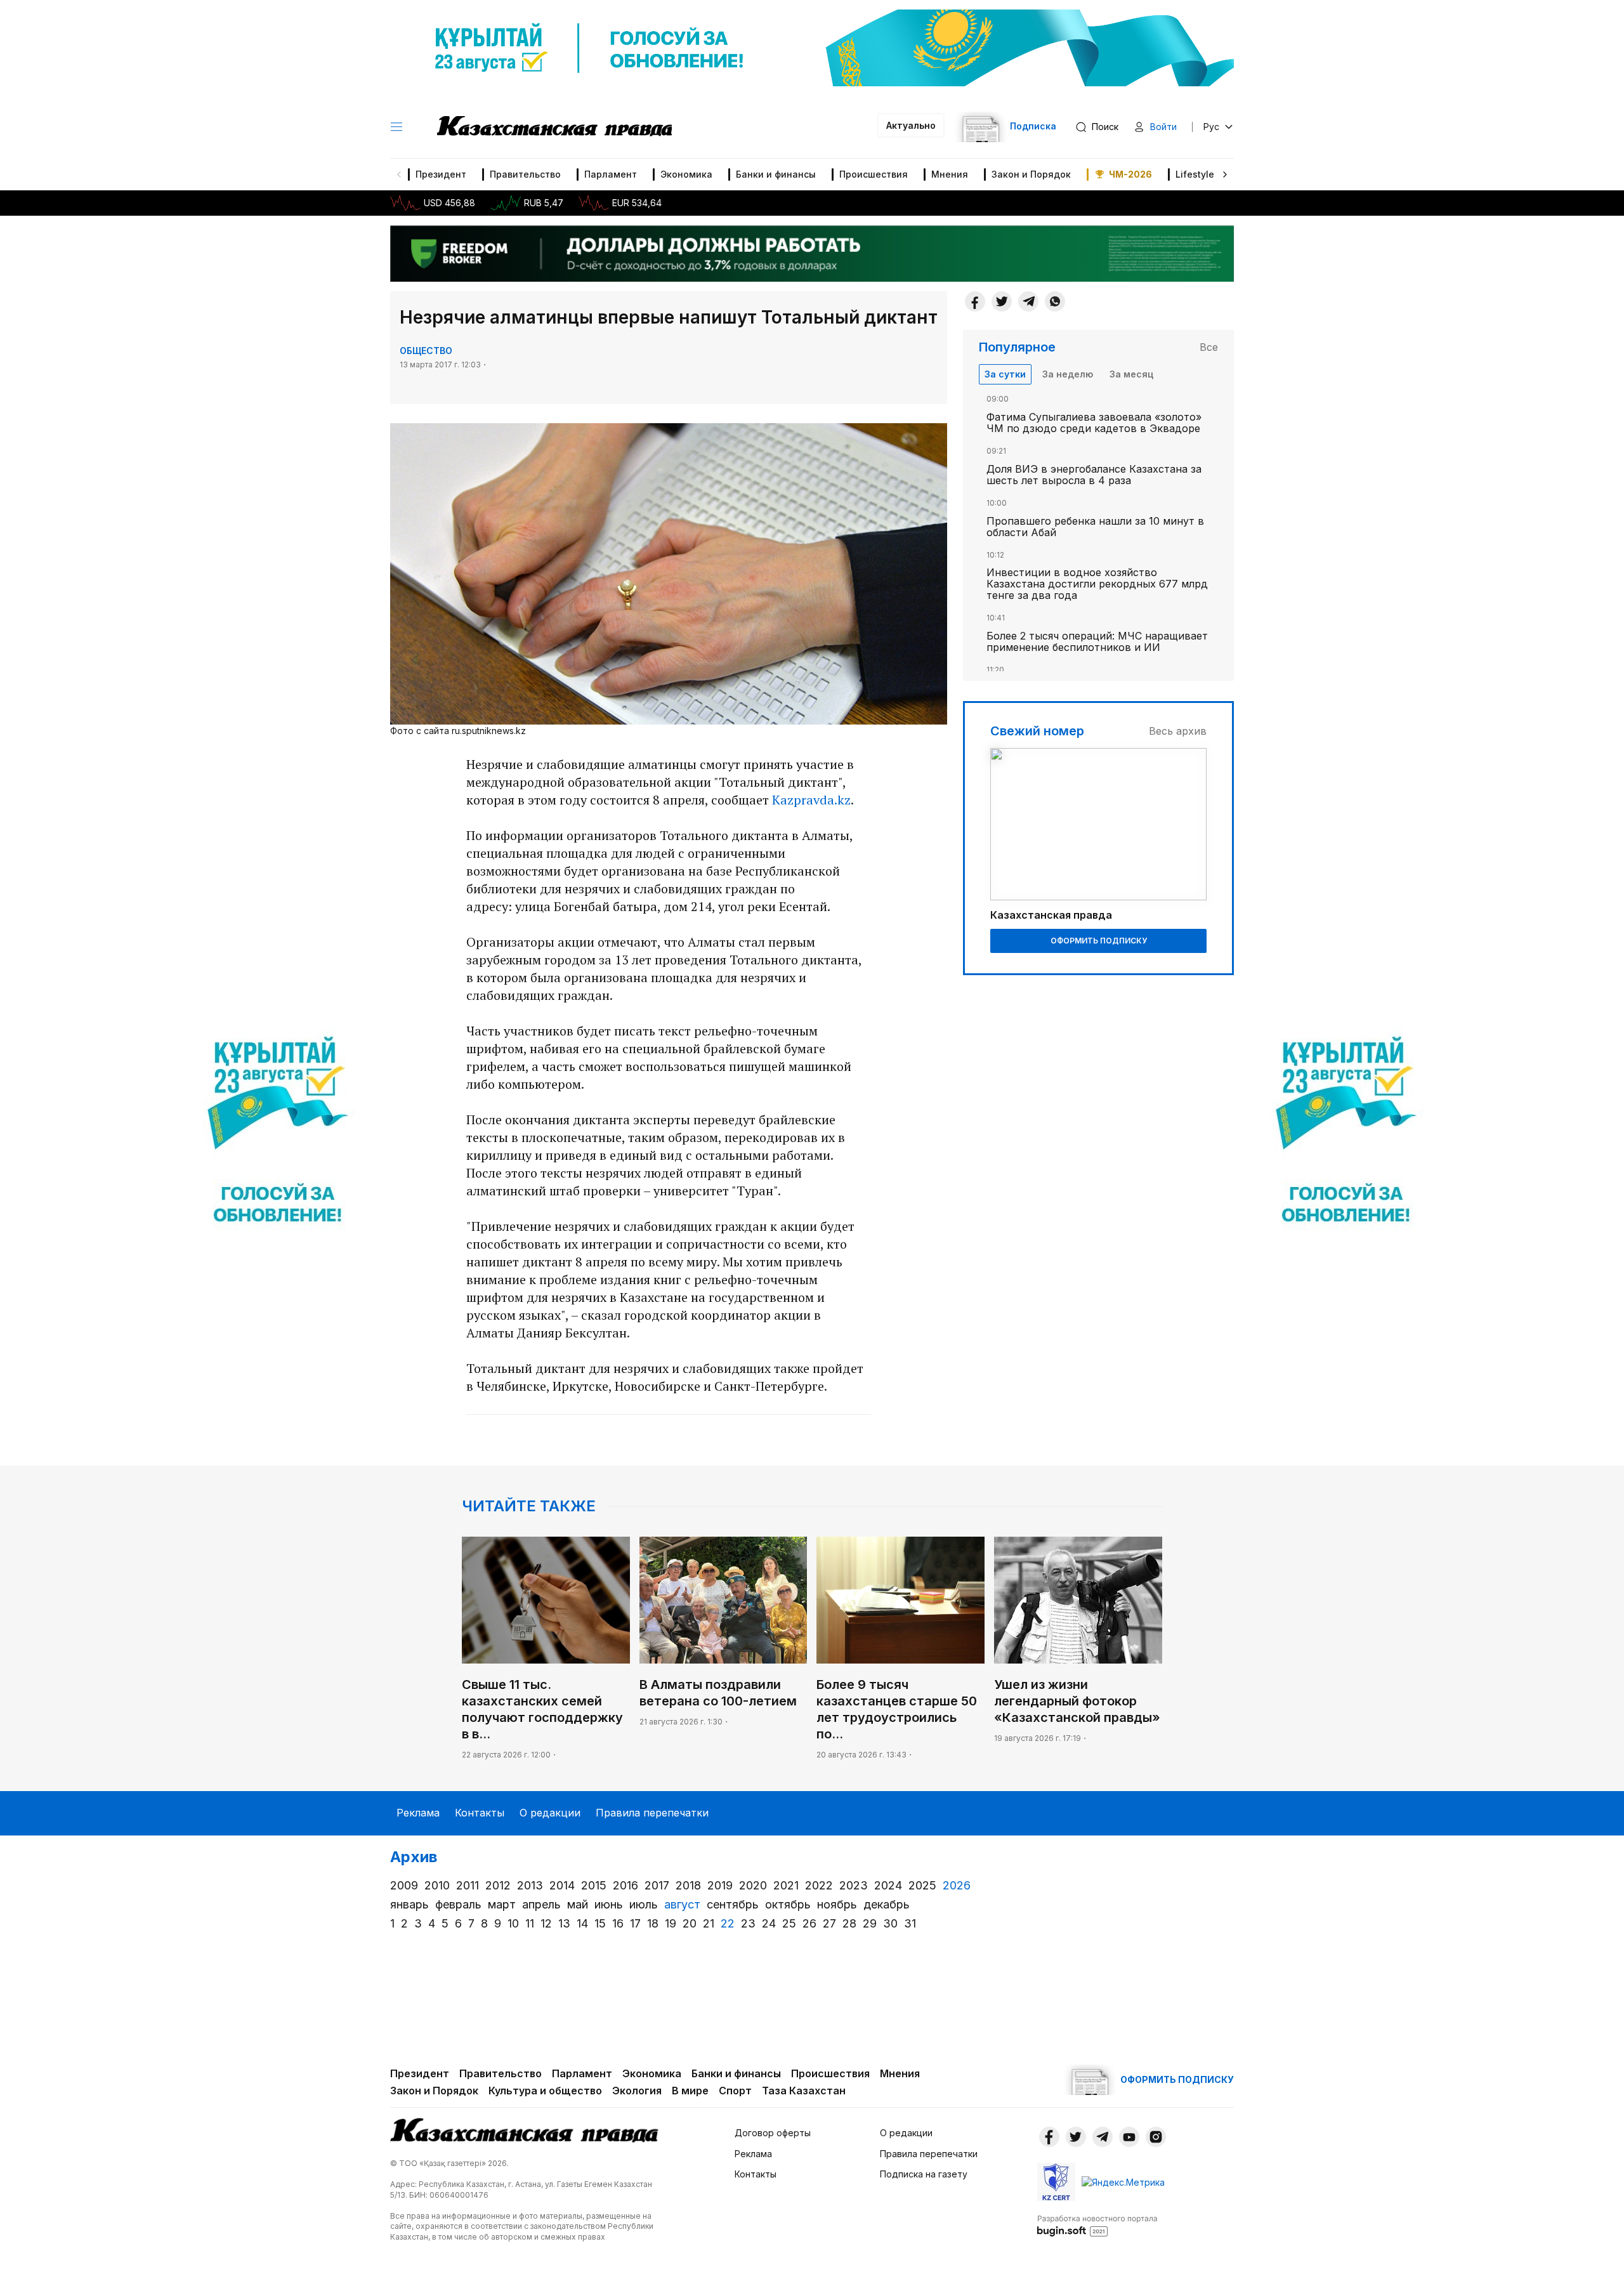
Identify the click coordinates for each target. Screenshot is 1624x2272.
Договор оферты (773, 2133)
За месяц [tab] (1131, 374)
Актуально (911, 125)
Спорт (735, 2091)
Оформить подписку (1099, 941)
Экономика (686, 174)
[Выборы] (278, 1136)
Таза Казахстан (804, 2091)
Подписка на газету (924, 2174)
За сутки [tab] (1005, 374)
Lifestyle (1195, 174)
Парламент (611, 174)
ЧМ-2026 (1130, 174)
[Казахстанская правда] (554, 127)
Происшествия (874, 174)
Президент (441, 174)
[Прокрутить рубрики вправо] (1225, 174)
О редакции (550, 1813)
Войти (1163, 127)
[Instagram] (1156, 2137)
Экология (637, 2091)
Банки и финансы (776, 174)
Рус (1211, 127)
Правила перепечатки (652, 1813)
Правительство (525, 174)
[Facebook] (975, 301)
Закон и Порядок (1031, 174)
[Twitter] (1002, 301)
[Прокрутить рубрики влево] (399, 174)
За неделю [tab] (1068, 374)
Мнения (950, 174)
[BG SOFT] (1097, 2225)
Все (1209, 347)
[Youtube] (1129, 2137)
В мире (690, 2091)
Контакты (480, 1813)
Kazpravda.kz (811, 800)
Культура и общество (545, 2091)
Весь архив (1178, 731)
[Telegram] (1028, 301)
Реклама (418, 1813)
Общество (426, 351)
